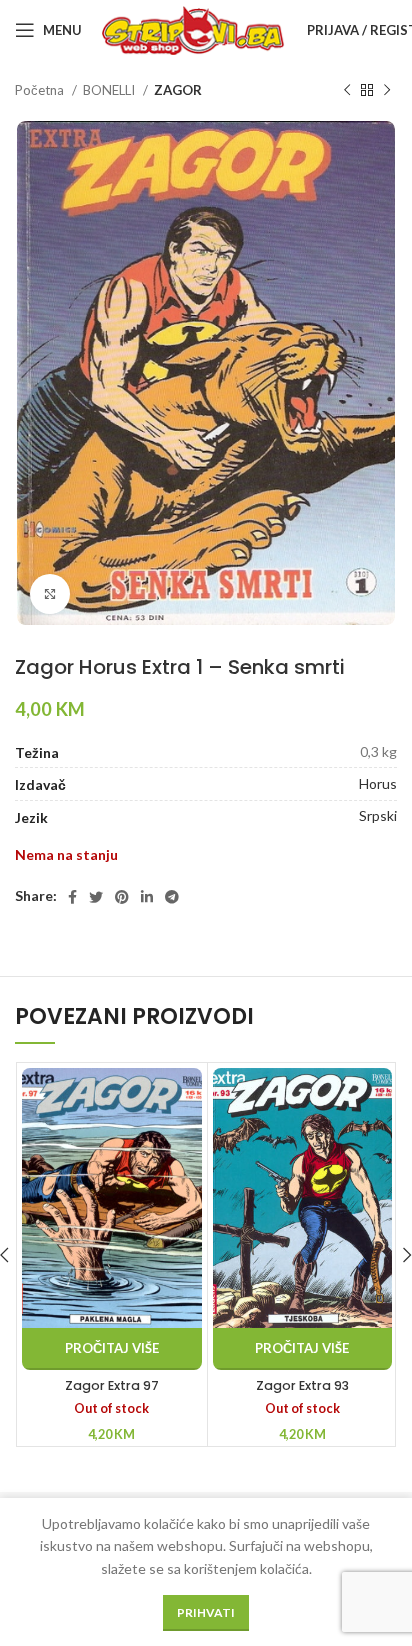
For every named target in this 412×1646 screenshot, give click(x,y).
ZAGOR (178, 90)
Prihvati (206, 1612)
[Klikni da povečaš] (50, 594)
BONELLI (110, 90)
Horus (378, 783)
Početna (41, 90)
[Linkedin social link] (147, 897)
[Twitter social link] (96, 897)
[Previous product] (347, 91)
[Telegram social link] (172, 897)
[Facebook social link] (72, 897)
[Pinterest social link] (122, 897)
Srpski (378, 815)
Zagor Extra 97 (112, 1385)
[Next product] (387, 91)
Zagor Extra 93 (302, 1385)
